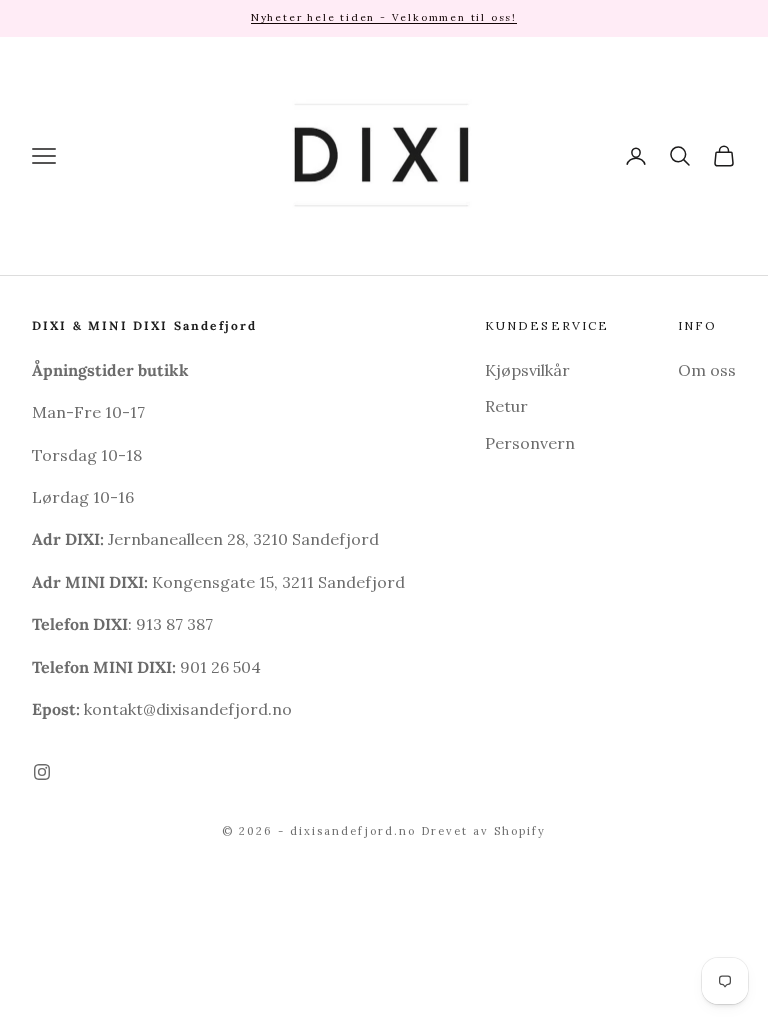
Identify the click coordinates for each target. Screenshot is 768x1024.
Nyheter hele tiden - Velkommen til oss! (384, 17)
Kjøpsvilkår (527, 370)
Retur (506, 406)
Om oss (707, 370)
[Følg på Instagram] (42, 772)
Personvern (530, 443)
